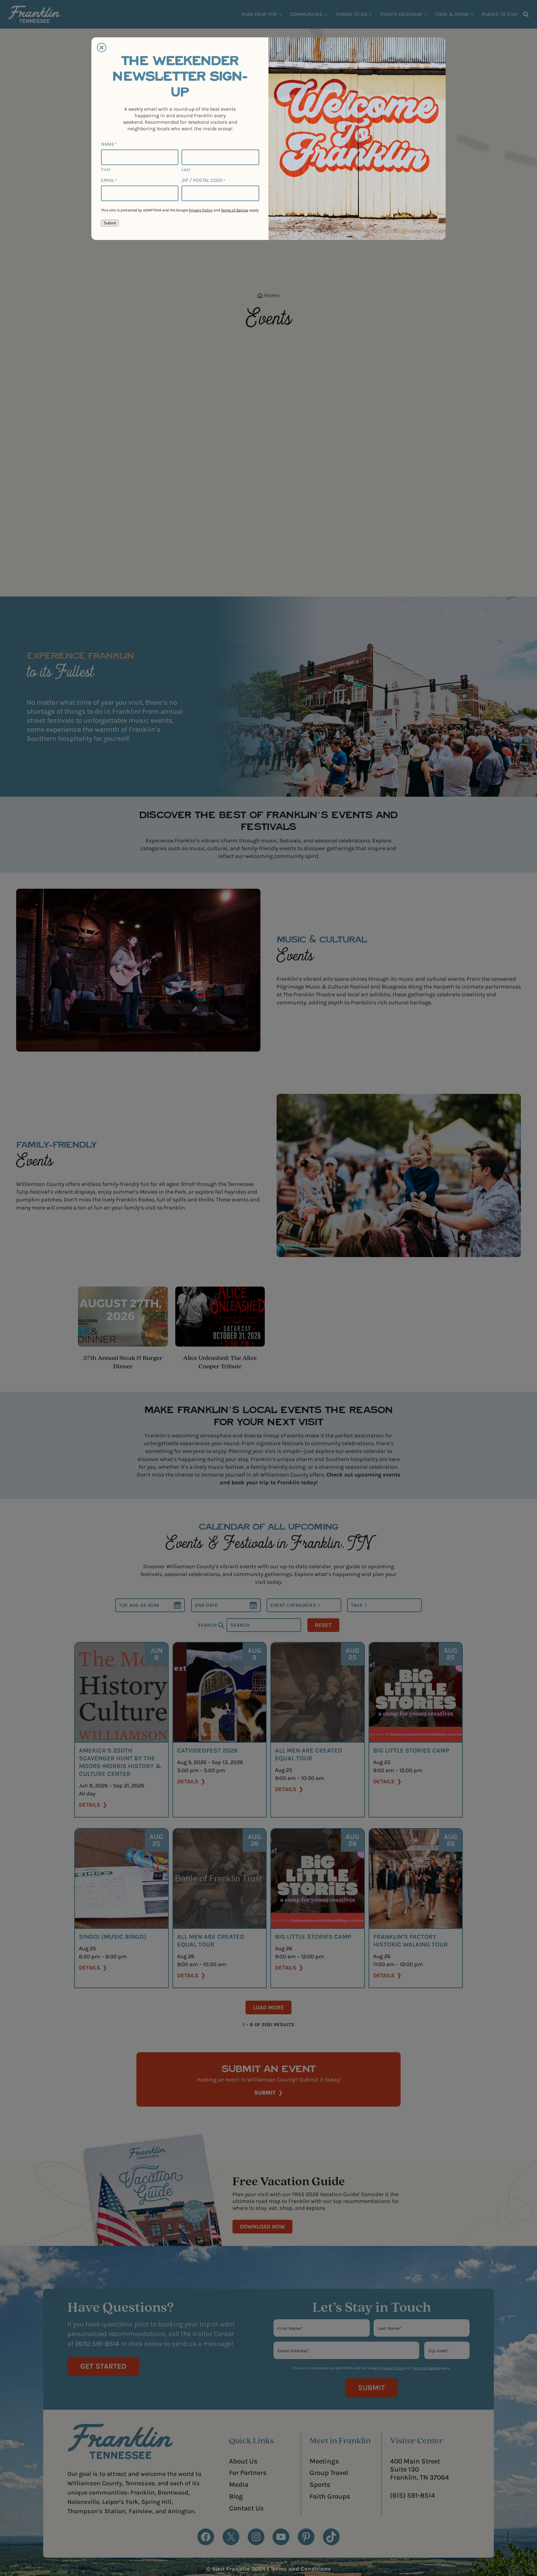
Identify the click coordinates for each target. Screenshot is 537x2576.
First (106, 169)
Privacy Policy (201, 210)
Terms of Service (235, 210)
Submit (110, 223)
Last (186, 169)
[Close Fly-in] (102, 48)
